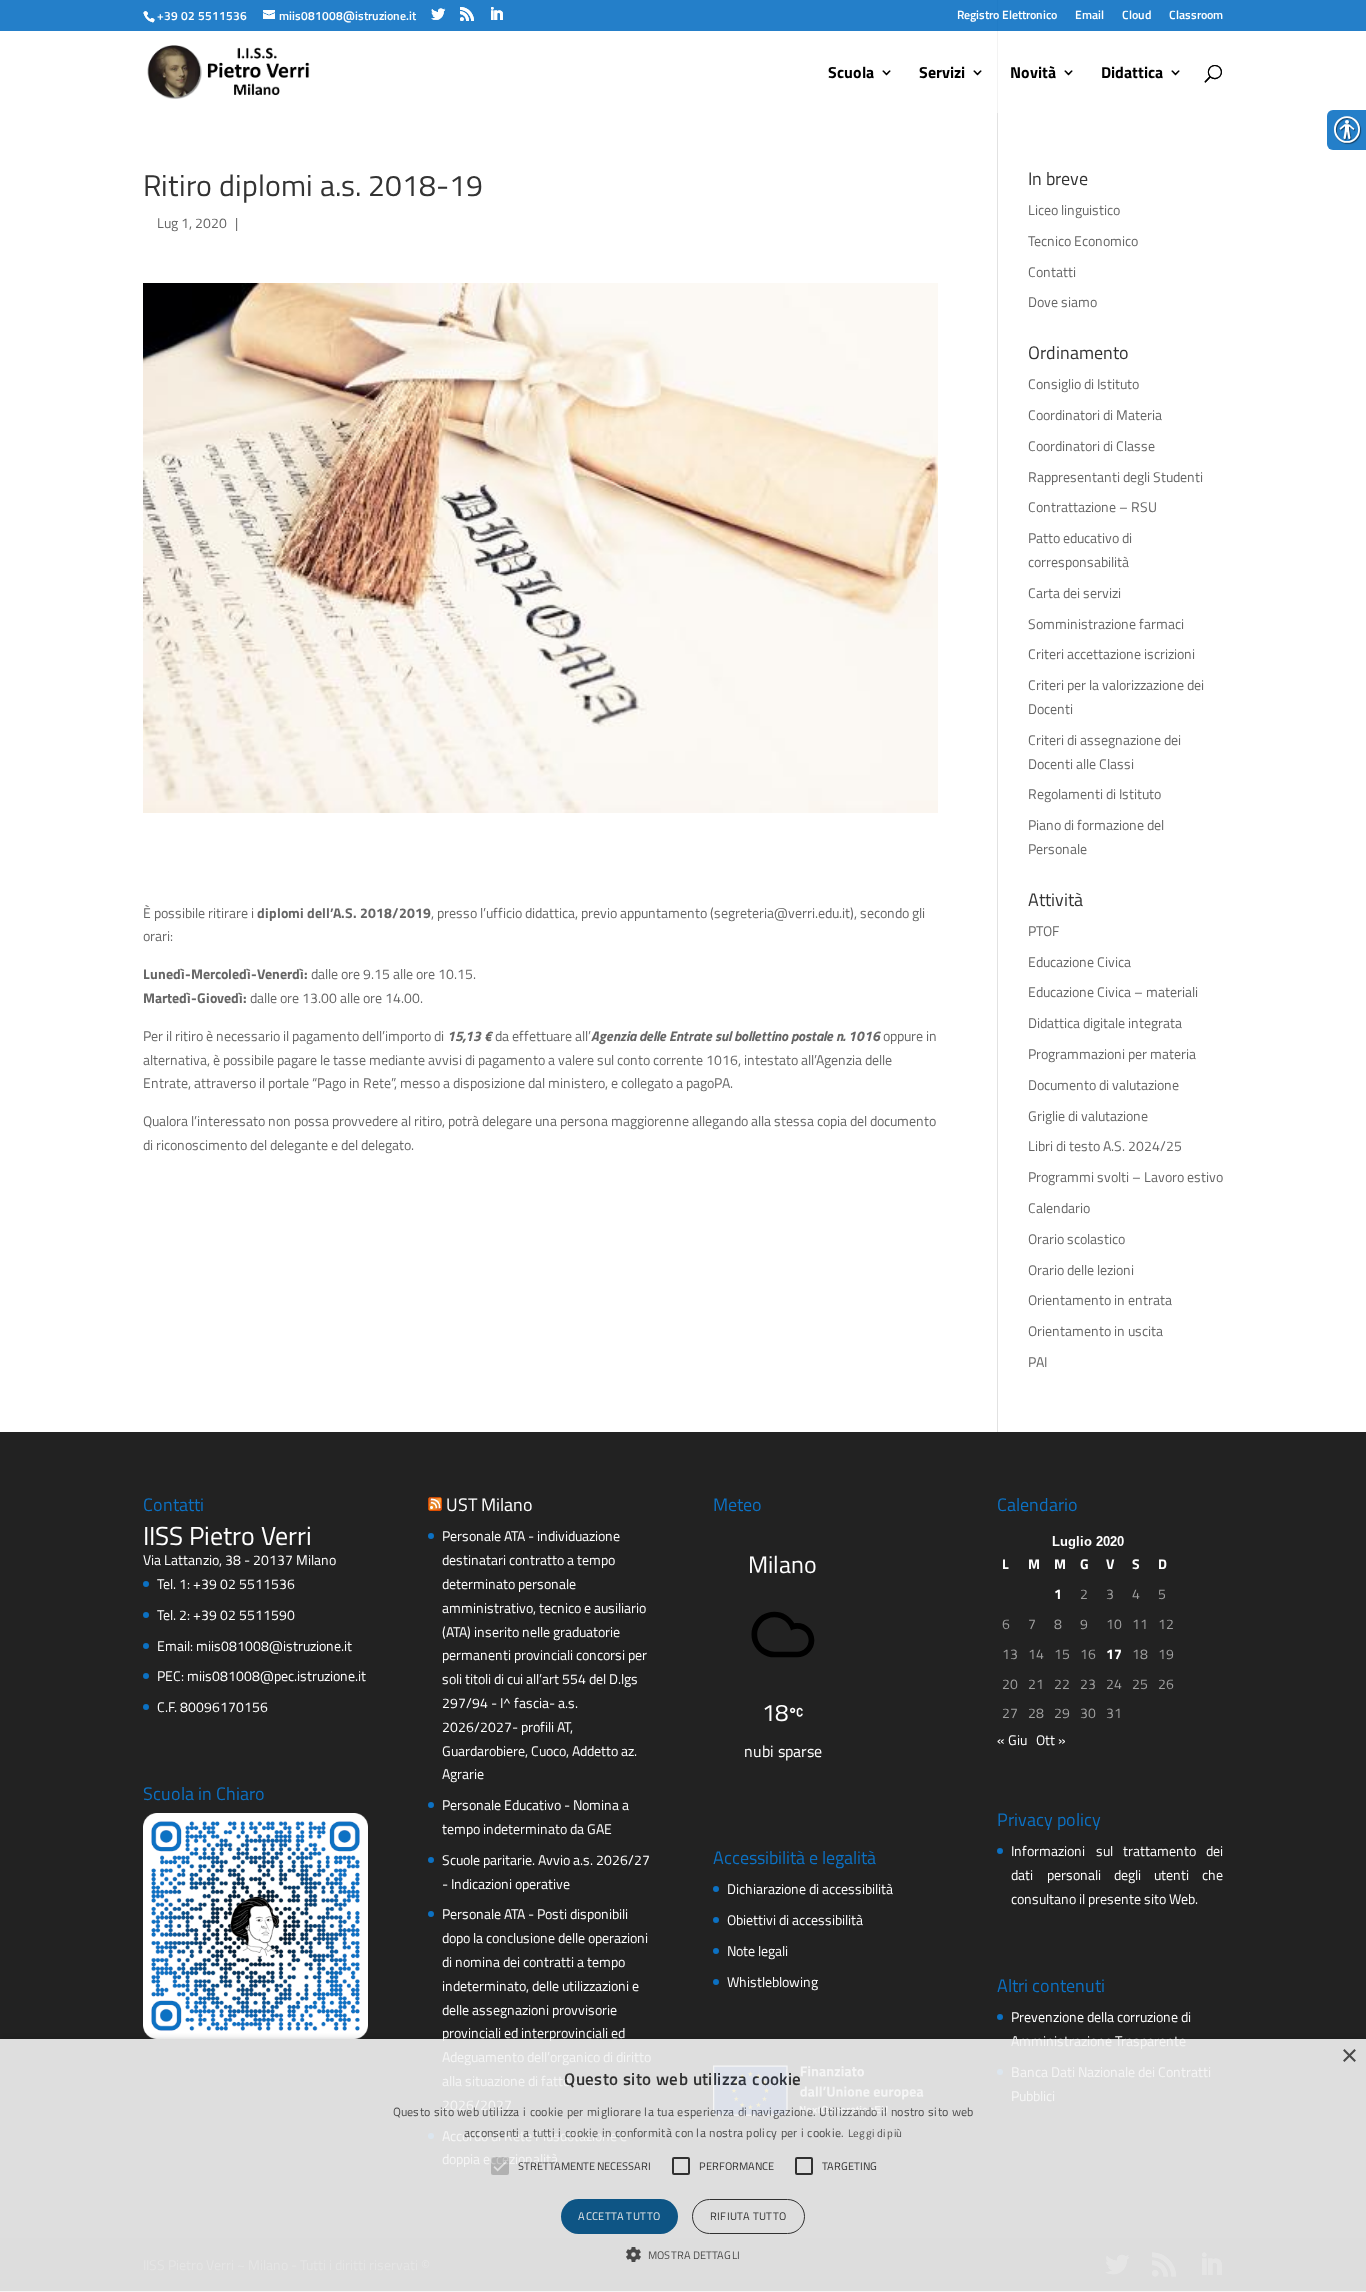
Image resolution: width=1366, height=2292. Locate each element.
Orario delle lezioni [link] (1081, 1269)
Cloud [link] (1136, 14)
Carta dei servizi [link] (1074, 592)
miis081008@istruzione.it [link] (274, 1645)
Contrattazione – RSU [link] (1092, 506)
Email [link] (1089, 14)
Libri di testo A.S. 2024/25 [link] (1105, 1145)
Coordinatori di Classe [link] (1091, 445)
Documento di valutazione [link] (1103, 1084)
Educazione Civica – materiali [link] (1113, 991)
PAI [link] (1037, 1361)
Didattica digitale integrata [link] (1105, 1022)
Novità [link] (1033, 74)
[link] (201, 15)
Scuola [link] (851, 74)
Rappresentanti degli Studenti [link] (1115, 476)
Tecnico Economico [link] (1083, 240)
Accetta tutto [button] (619, 2216)
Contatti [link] (1052, 271)
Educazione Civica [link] (1079, 961)
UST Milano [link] (489, 1504)
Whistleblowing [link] (772, 1981)
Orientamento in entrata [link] (1100, 1299)
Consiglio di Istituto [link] (1083, 383)
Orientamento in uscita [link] (1095, 1330)
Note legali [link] (757, 1950)
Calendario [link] (1059, 1207)
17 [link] (1114, 1653)
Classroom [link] (1196, 14)
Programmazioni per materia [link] (1112, 1053)
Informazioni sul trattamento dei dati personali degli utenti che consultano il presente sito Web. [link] (1116, 1874)
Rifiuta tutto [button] (748, 2216)
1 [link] (1058, 1593)
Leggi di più (875, 2133)
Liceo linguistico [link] (1074, 209)
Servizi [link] (942, 74)
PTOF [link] (1043, 930)
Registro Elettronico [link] (1007, 14)
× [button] (1348, 2056)
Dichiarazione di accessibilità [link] (810, 1888)
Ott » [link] (1051, 1739)
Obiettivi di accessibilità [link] (795, 1919)
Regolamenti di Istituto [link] (1094, 793)
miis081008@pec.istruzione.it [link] (276, 1675)
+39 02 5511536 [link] (244, 1583)
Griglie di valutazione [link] (1088, 1115)
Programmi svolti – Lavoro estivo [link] (1125, 1176)
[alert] (683, 2165)
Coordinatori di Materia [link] (1095, 414)
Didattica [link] (1132, 74)
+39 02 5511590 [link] (244, 1614)
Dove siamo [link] (1062, 301)
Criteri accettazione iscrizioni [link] (1111, 653)
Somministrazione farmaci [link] (1106, 623)
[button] (683, 2256)
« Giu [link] (1012, 1739)
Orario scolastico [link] (1076, 1238)
